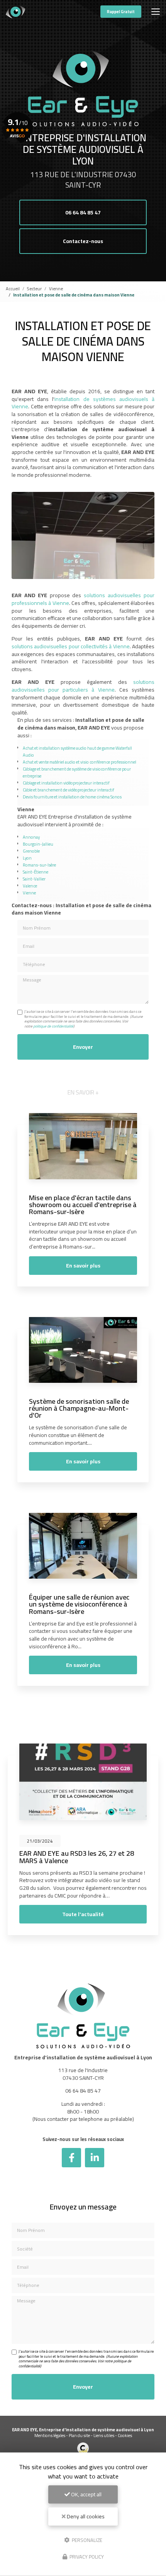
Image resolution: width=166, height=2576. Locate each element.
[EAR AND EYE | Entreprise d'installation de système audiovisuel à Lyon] (15, 12)
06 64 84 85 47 (83, 212)
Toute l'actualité (83, 1914)
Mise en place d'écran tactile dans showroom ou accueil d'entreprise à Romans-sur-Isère (83, 1204)
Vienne (56, 289)
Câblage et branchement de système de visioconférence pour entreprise (77, 772)
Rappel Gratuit (121, 12)
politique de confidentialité (53, 1026)
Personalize (86, 2540)
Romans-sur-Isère (39, 865)
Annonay (31, 837)
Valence (30, 886)
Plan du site (79, 2435)
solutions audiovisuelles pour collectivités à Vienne (71, 646)
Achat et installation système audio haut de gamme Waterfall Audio (77, 751)
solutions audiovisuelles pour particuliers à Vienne (83, 686)
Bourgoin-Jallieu (38, 844)
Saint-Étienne (36, 872)
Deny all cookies (85, 2516)
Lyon (27, 858)
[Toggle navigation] (156, 12)
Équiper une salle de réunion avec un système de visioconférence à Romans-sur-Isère (79, 1604)
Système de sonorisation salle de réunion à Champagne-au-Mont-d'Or (79, 1408)
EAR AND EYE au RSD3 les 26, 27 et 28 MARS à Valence (77, 1857)
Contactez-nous (83, 241)
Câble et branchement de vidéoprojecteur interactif (69, 790)
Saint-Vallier (34, 879)
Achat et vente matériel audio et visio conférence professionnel (80, 762)
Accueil (13, 289)
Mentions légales (50, 2435)
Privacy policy (86, 2557)
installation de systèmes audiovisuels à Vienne (83, 403)
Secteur (34, 289)
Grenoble (31, 851)
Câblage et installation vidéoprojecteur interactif (66, 783)
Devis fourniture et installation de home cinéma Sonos (72, 797)
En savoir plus (83, 1266)
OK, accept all (86, 2494)
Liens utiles (104, 2435)
